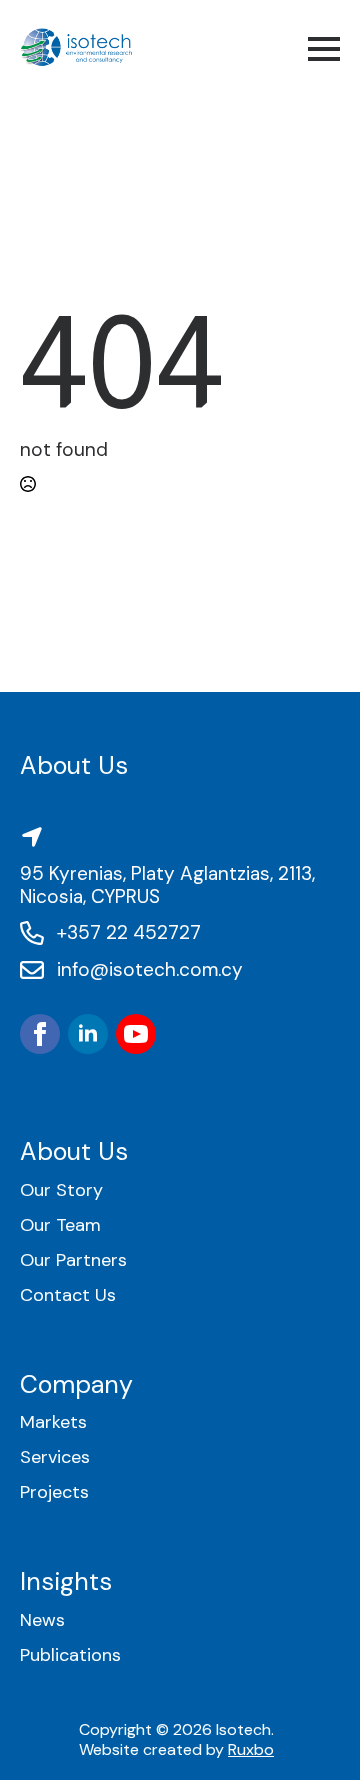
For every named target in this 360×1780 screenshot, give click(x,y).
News (42, 1620)
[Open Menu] (324, 49)
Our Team (60, 1225)
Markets (53, 1422)
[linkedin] (88, 1034)
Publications (70, 1655)
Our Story (61, 1190)
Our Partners (73, 1260)
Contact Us (68, 1295)
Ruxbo (251, 1749)
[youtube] (136, 1034)
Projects (54, 1492)
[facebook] (40, 1034)
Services (55, 1457)
